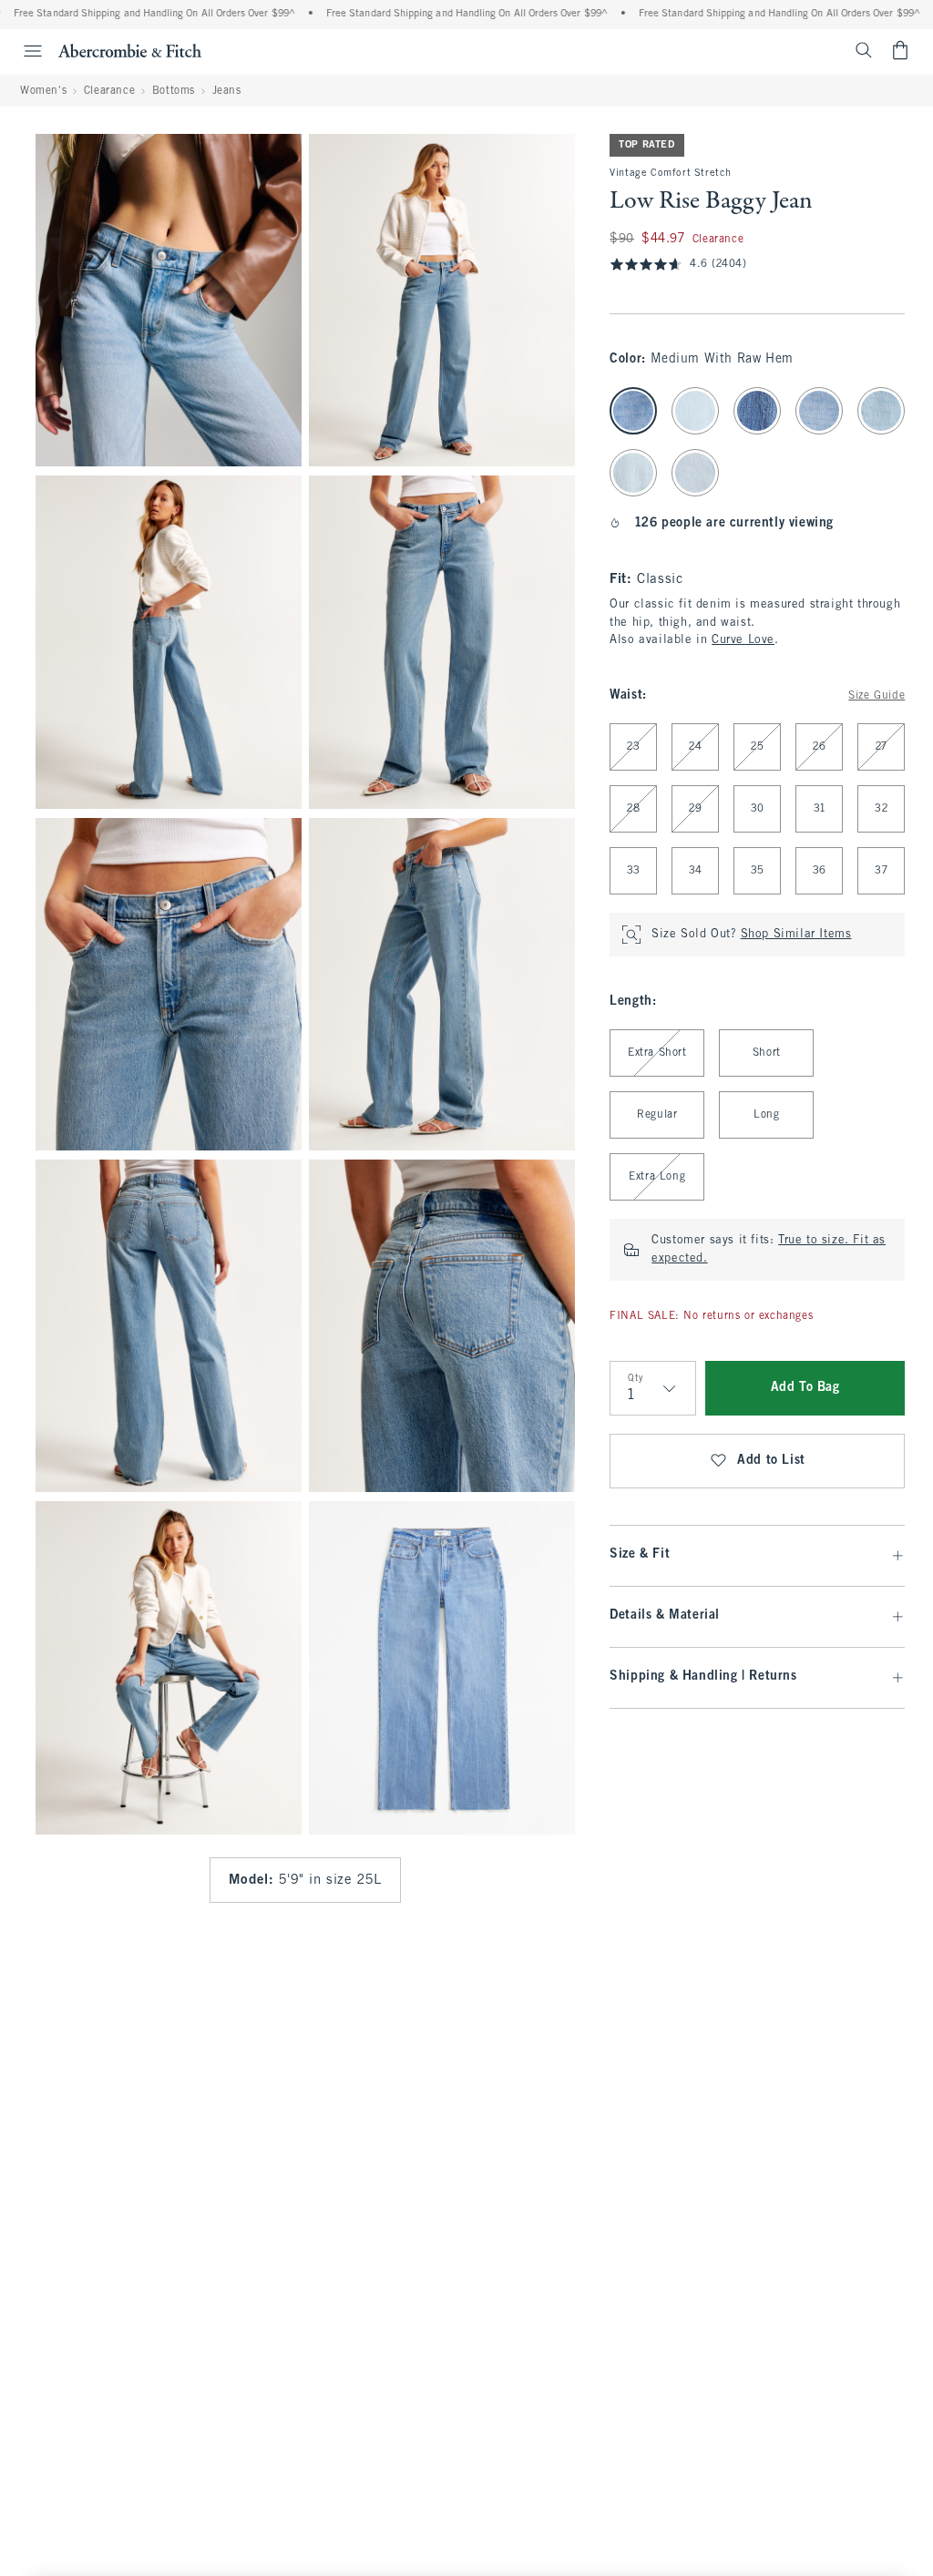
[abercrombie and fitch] (130, 50)
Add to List (771, 1461)
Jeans (227, 91)
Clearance (109, 91)
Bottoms (174, 91)
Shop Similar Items (796, 935)
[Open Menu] (24, 51)
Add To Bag (805, 1388)
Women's (43, 91)
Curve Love (743, 640)
